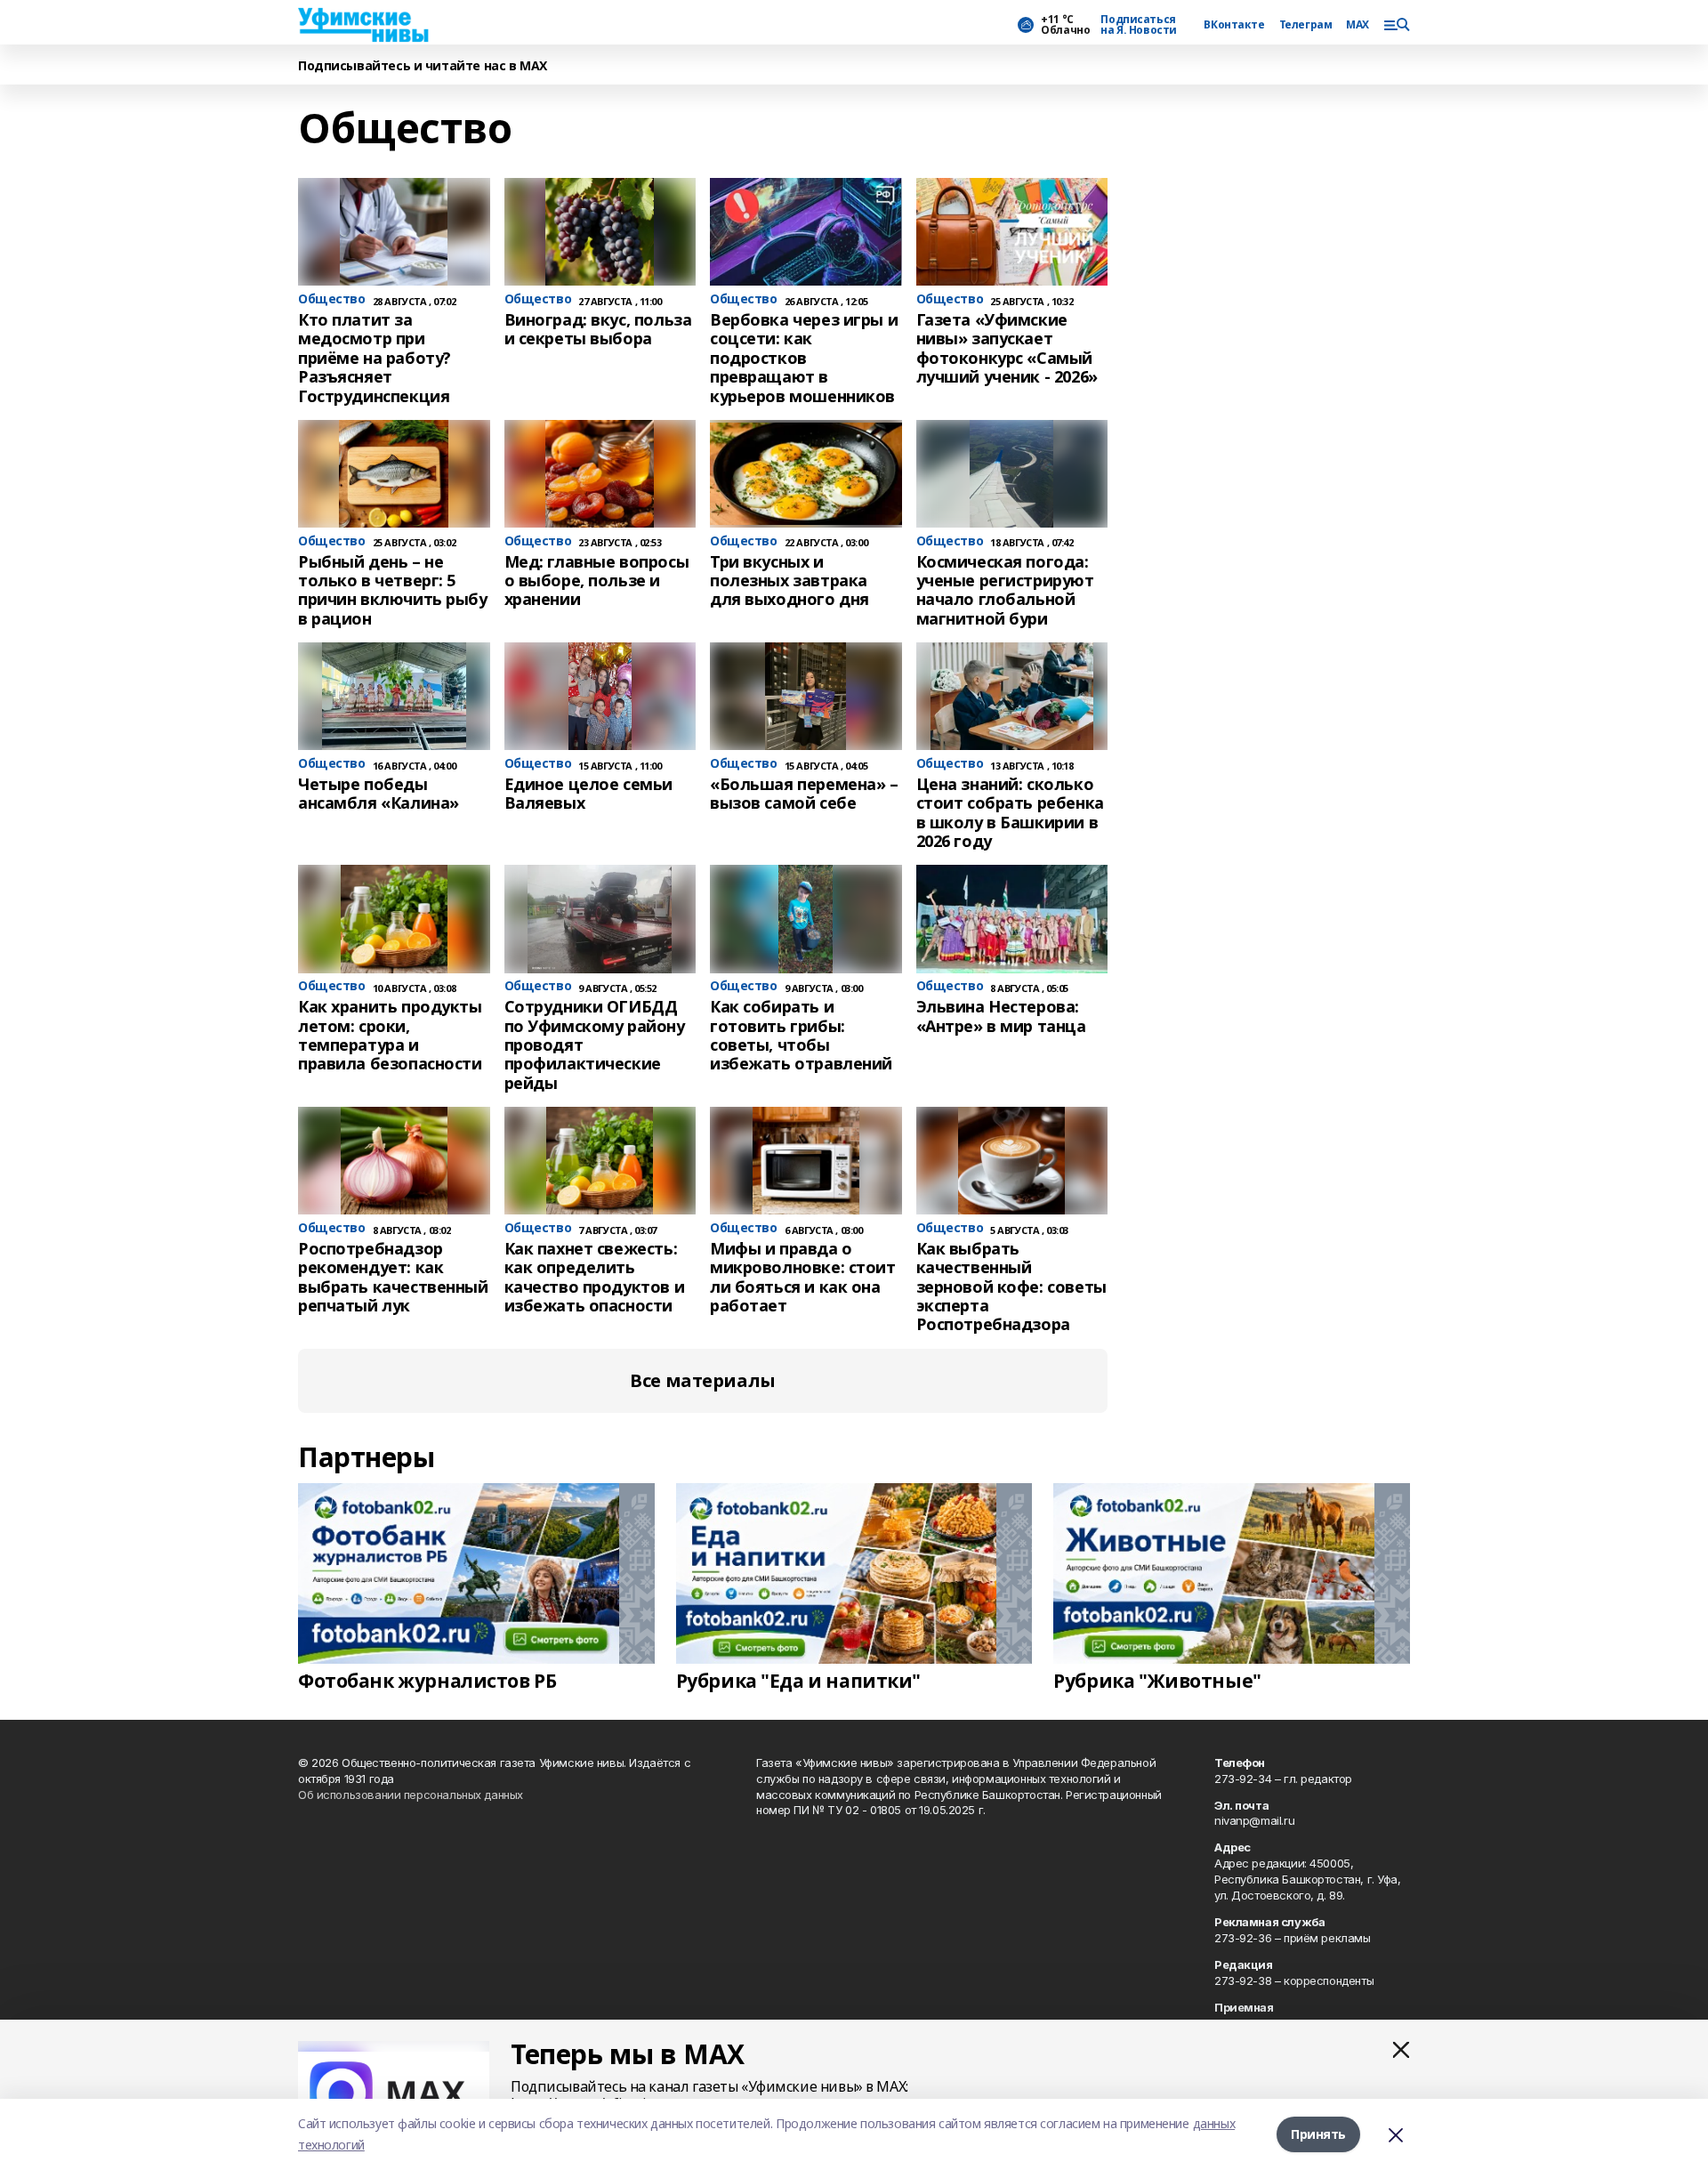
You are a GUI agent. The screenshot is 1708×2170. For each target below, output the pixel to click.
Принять (1318, 2134)
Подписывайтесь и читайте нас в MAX (423, 66)
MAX (1358, 25)
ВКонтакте (1234, 25)
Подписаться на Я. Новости (1139, 25)
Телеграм (1306, 25)
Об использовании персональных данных (411, 1795)
